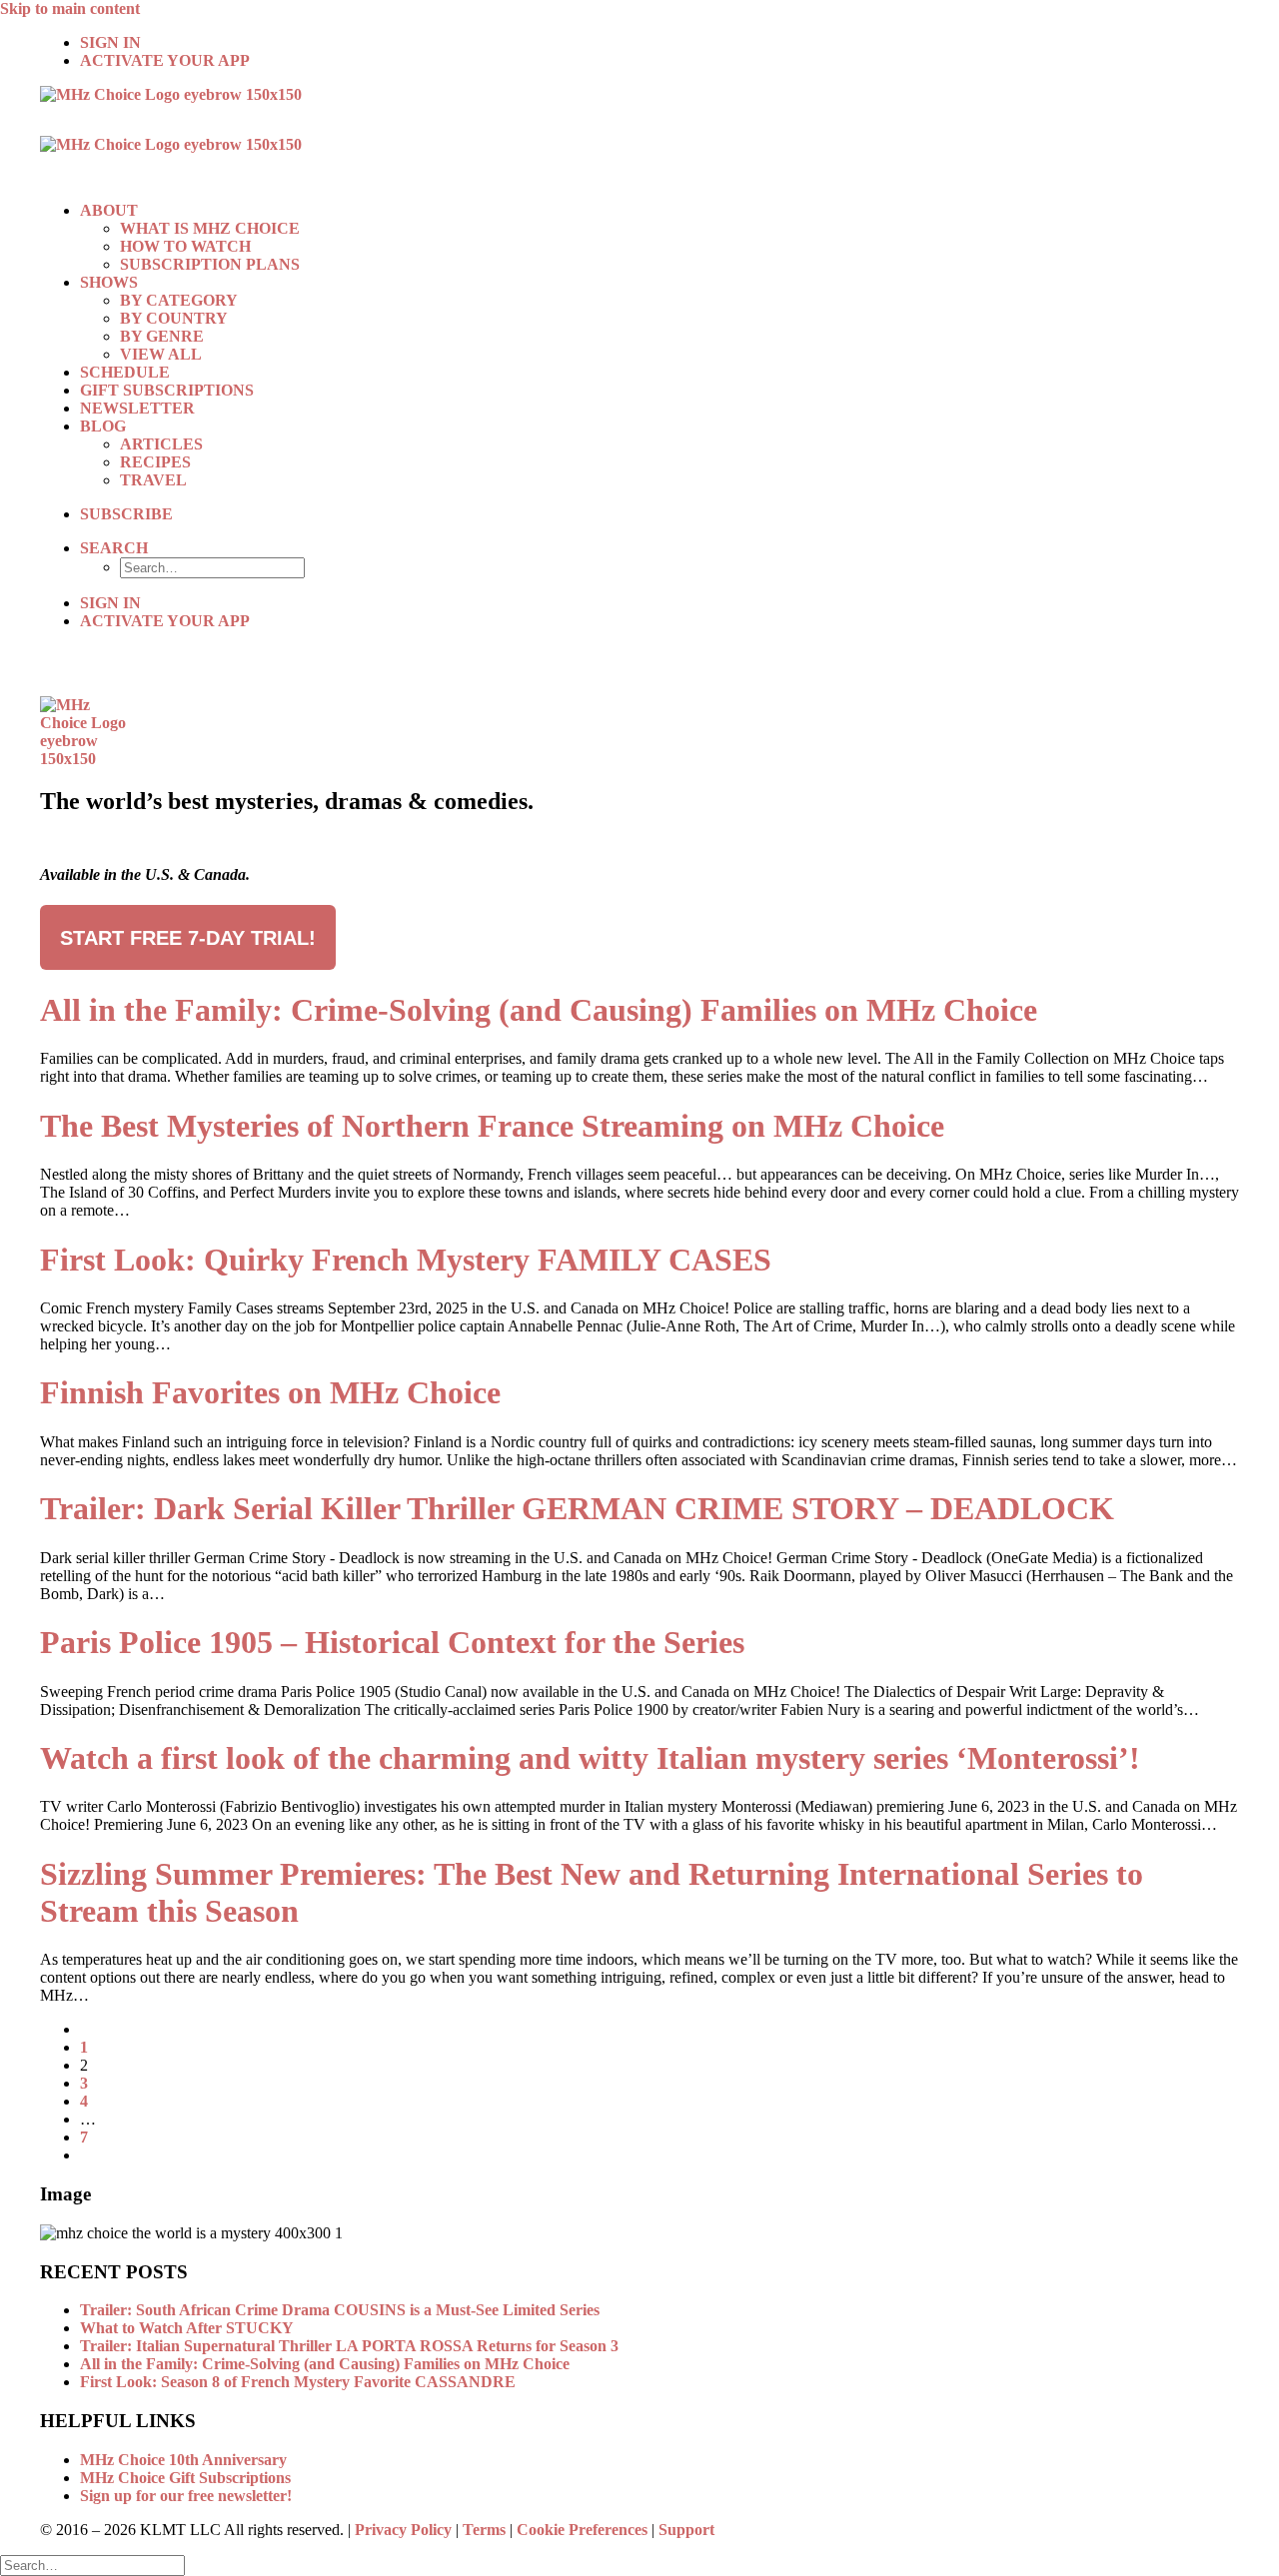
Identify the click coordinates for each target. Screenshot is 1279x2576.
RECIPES (155, 462)
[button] (114, 548)
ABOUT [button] (109, 210)
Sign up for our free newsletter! (186, 2496)
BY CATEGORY (179, 300)
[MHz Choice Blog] (639, 136)
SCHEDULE (125, 372)
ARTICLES (161, 444)
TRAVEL (153, 480)
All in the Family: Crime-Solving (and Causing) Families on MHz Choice (539, 1010)
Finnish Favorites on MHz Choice (270, 1392)
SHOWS (109, 282)
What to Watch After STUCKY (187, 2328)
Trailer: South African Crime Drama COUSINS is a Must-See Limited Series (340, 2310)
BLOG (103, 426)
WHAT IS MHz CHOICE (210, 228)
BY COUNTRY (174, 318)
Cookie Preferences (582, 2530)
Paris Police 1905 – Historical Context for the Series (392, 1642)
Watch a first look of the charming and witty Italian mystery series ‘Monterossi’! (590, 1758)
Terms (484, 2530)
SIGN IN (110, 42)
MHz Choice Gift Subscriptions (185, 2478)
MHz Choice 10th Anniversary (183, 2460)
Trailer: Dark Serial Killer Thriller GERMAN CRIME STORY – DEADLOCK (577, 1508)
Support (686, 2530)
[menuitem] (659, 43)
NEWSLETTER (137, 408)
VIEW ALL (161, 354)
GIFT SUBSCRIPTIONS (167, 390)
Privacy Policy (403, 2530)
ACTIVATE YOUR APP (165, 60)
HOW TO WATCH (185, 246)
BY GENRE (162, 336)
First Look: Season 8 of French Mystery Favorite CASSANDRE (298, 2382)
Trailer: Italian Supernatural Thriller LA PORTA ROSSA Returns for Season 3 (349, 2346)
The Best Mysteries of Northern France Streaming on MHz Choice (492, 1126)
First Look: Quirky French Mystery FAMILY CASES (406, 1260)
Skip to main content (70, 8)
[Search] (92, 2565)
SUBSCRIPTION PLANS (210, 264)
